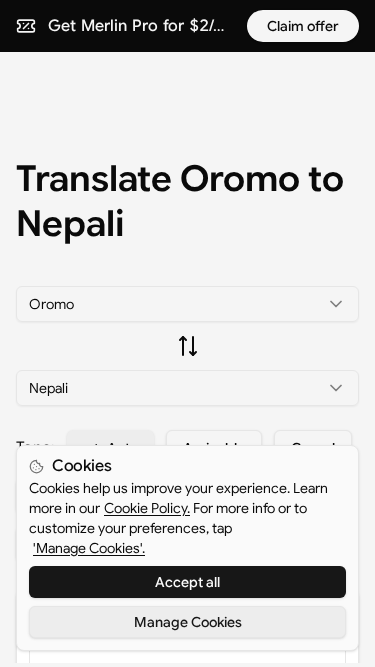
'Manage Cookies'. (89, 548)
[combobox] (187, 304)
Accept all (187, 582)
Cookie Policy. (147, 508)
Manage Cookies (188, 622)
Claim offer (303, 26)
